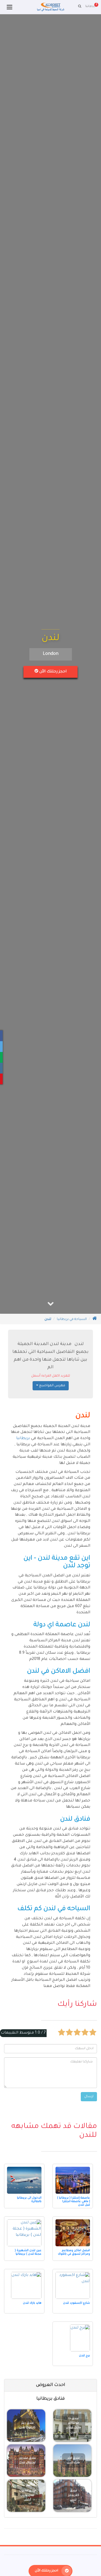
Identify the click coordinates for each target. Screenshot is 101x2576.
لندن (48, 1319)
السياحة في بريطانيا (72, 1319)
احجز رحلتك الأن (52, 672)
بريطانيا (23, 1439)
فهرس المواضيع (52, 1386)
